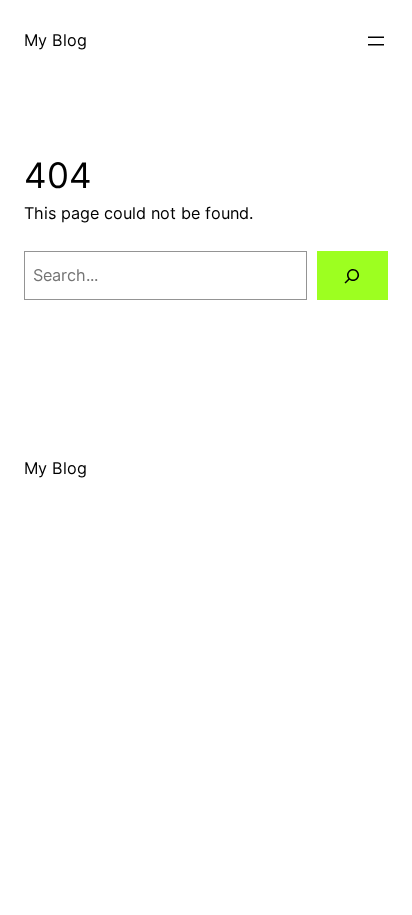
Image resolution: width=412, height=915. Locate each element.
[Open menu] (376, 41)
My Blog (55, 40)
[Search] (352, 276)
